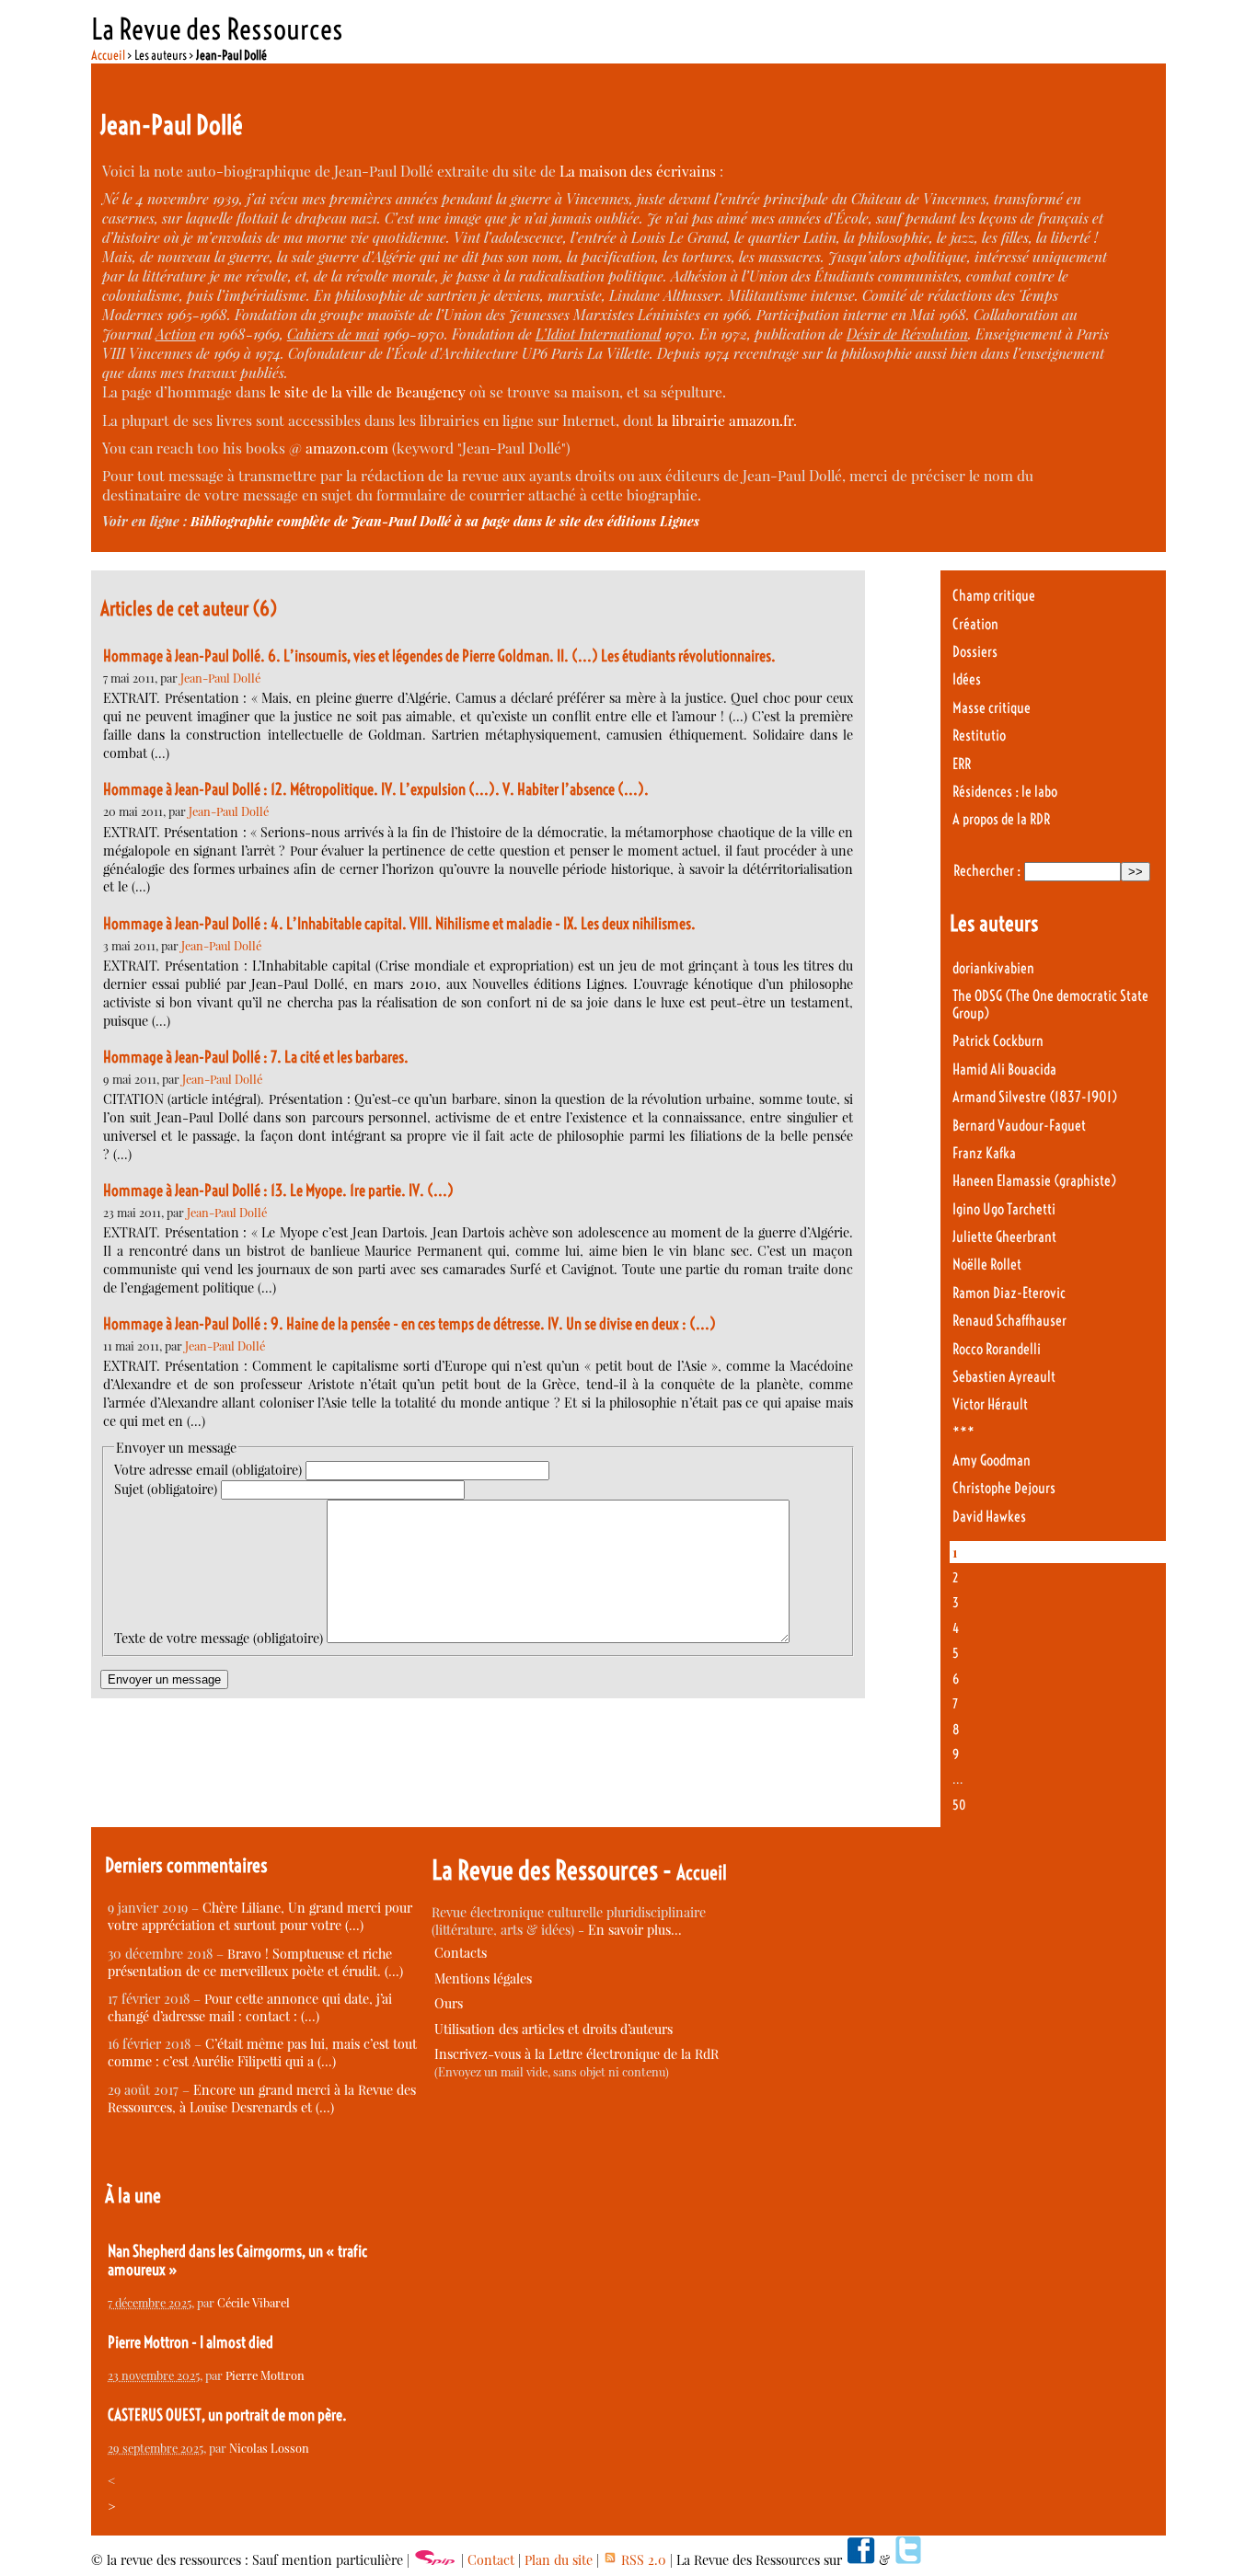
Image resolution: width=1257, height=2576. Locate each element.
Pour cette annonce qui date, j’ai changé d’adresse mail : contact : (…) (250, 2007)
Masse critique (992, 708)
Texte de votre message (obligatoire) (219, 1638)
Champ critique (994, 596)
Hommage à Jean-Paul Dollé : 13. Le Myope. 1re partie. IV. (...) (278, 1190)
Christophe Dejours (1004, 1488)
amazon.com (347, 448)
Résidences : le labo (1005, 792)
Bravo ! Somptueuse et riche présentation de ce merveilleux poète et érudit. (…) (255, 1962)
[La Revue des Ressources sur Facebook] (860, 2560)
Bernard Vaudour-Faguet (1019, 1126)
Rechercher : (987, 871)
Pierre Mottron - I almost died (190, 2342)
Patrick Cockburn (998, 1041)
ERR (962, 764)
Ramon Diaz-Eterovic (1009, 1293)
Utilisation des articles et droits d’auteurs (554, 2029)
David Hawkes (989, 1517)
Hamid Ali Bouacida (1004, 1069)
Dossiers (975, 652)
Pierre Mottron (265, 2375)
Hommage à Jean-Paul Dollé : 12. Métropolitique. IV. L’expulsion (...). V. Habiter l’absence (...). (376, 789)
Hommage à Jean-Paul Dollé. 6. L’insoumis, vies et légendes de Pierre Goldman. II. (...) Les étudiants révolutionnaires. (439, 656)
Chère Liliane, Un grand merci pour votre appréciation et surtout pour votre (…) (260, 1916)
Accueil (108, 55)
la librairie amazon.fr (725, 420)
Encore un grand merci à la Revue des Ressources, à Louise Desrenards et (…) (262, 2099)
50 (959, 1805)
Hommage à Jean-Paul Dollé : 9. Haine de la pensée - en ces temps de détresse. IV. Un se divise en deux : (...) (409, 1324)
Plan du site (559, 2560)
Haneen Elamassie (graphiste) (1034, 1181)
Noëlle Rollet (987, 1265)
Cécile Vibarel (254, 2302)
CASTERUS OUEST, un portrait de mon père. (227, 2415)
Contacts (461, 1953)
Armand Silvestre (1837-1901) (1035, 1097)
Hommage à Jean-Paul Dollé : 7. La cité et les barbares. (256, 1057)
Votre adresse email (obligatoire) (208, 1470)
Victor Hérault (990, 1404)
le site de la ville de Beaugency (368, 391)
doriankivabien (993, 968)
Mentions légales (483, 1978)
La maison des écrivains (638, 171)
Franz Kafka (984, 1153)
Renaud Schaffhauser (1009, 1321)
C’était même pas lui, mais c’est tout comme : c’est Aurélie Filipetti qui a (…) (262, 2053)
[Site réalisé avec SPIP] (435, 2560)
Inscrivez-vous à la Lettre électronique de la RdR (577, 2054)
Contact (491, 2560)
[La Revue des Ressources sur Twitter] (908, 2560)
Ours (449, 2003)
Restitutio (979, 736)
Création (975, 624)
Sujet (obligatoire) (166, 1489)
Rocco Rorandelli (997, 1349)
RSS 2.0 (642, 2560)
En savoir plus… (635, 1930)
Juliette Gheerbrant (1004, 1237)
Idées (967, 679)
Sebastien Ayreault (1004, 1377)
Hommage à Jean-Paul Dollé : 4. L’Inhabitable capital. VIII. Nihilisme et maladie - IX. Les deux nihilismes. (399, 924)
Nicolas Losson (269, 2448)
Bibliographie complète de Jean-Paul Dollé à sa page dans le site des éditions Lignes (445, 521)
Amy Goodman (992, 1460)
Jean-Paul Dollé (220, 678)
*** (963, 1433)
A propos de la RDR (1001, 819)
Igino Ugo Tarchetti (1004, 1209)
